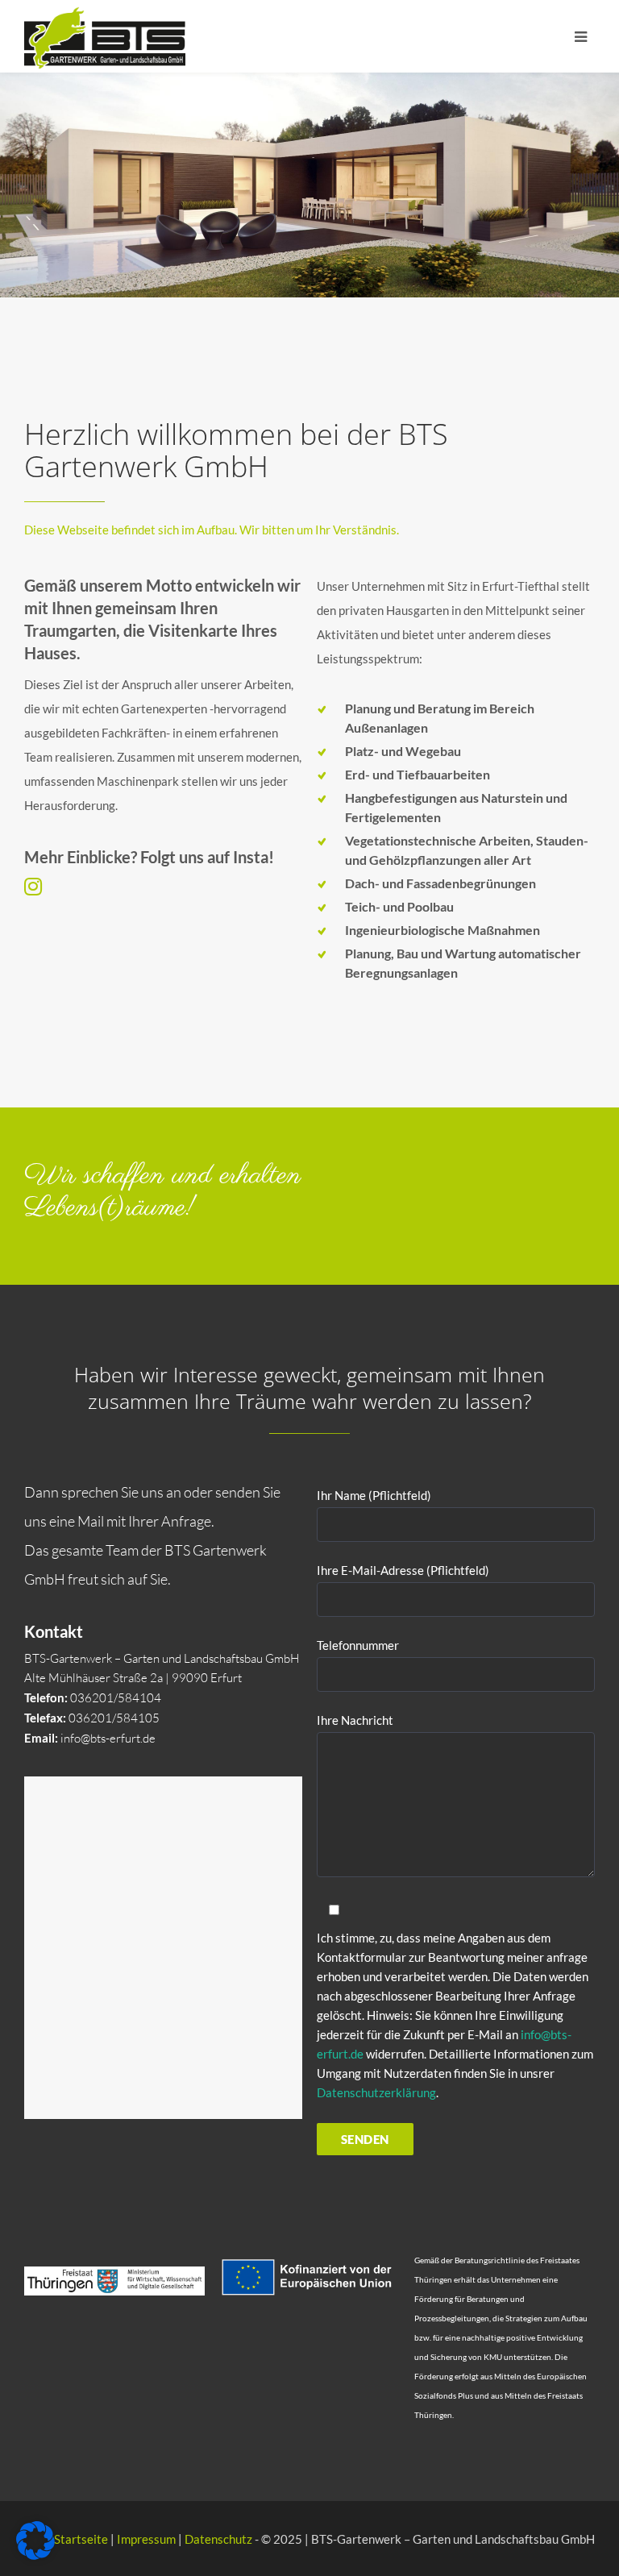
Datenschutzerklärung (376, 2092)
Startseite (81, 2539)
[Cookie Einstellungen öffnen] (35, 2555)
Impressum (146, 2539)
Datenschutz (218, 2539)
